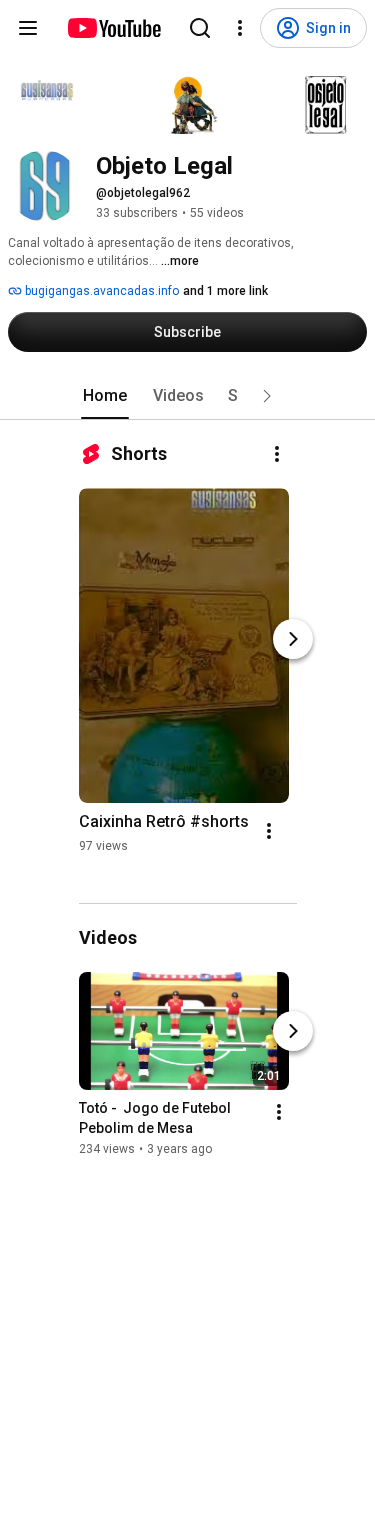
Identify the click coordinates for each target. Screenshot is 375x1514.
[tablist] (188, 396)
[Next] (293, 639)
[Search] (200, 28)
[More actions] (277, 454)
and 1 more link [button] (225, 291)
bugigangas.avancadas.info (100, 291)
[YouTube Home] (113, 28)
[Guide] (28, 28)
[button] (267, 396)
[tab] (105, 396)
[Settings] (240, 28)
